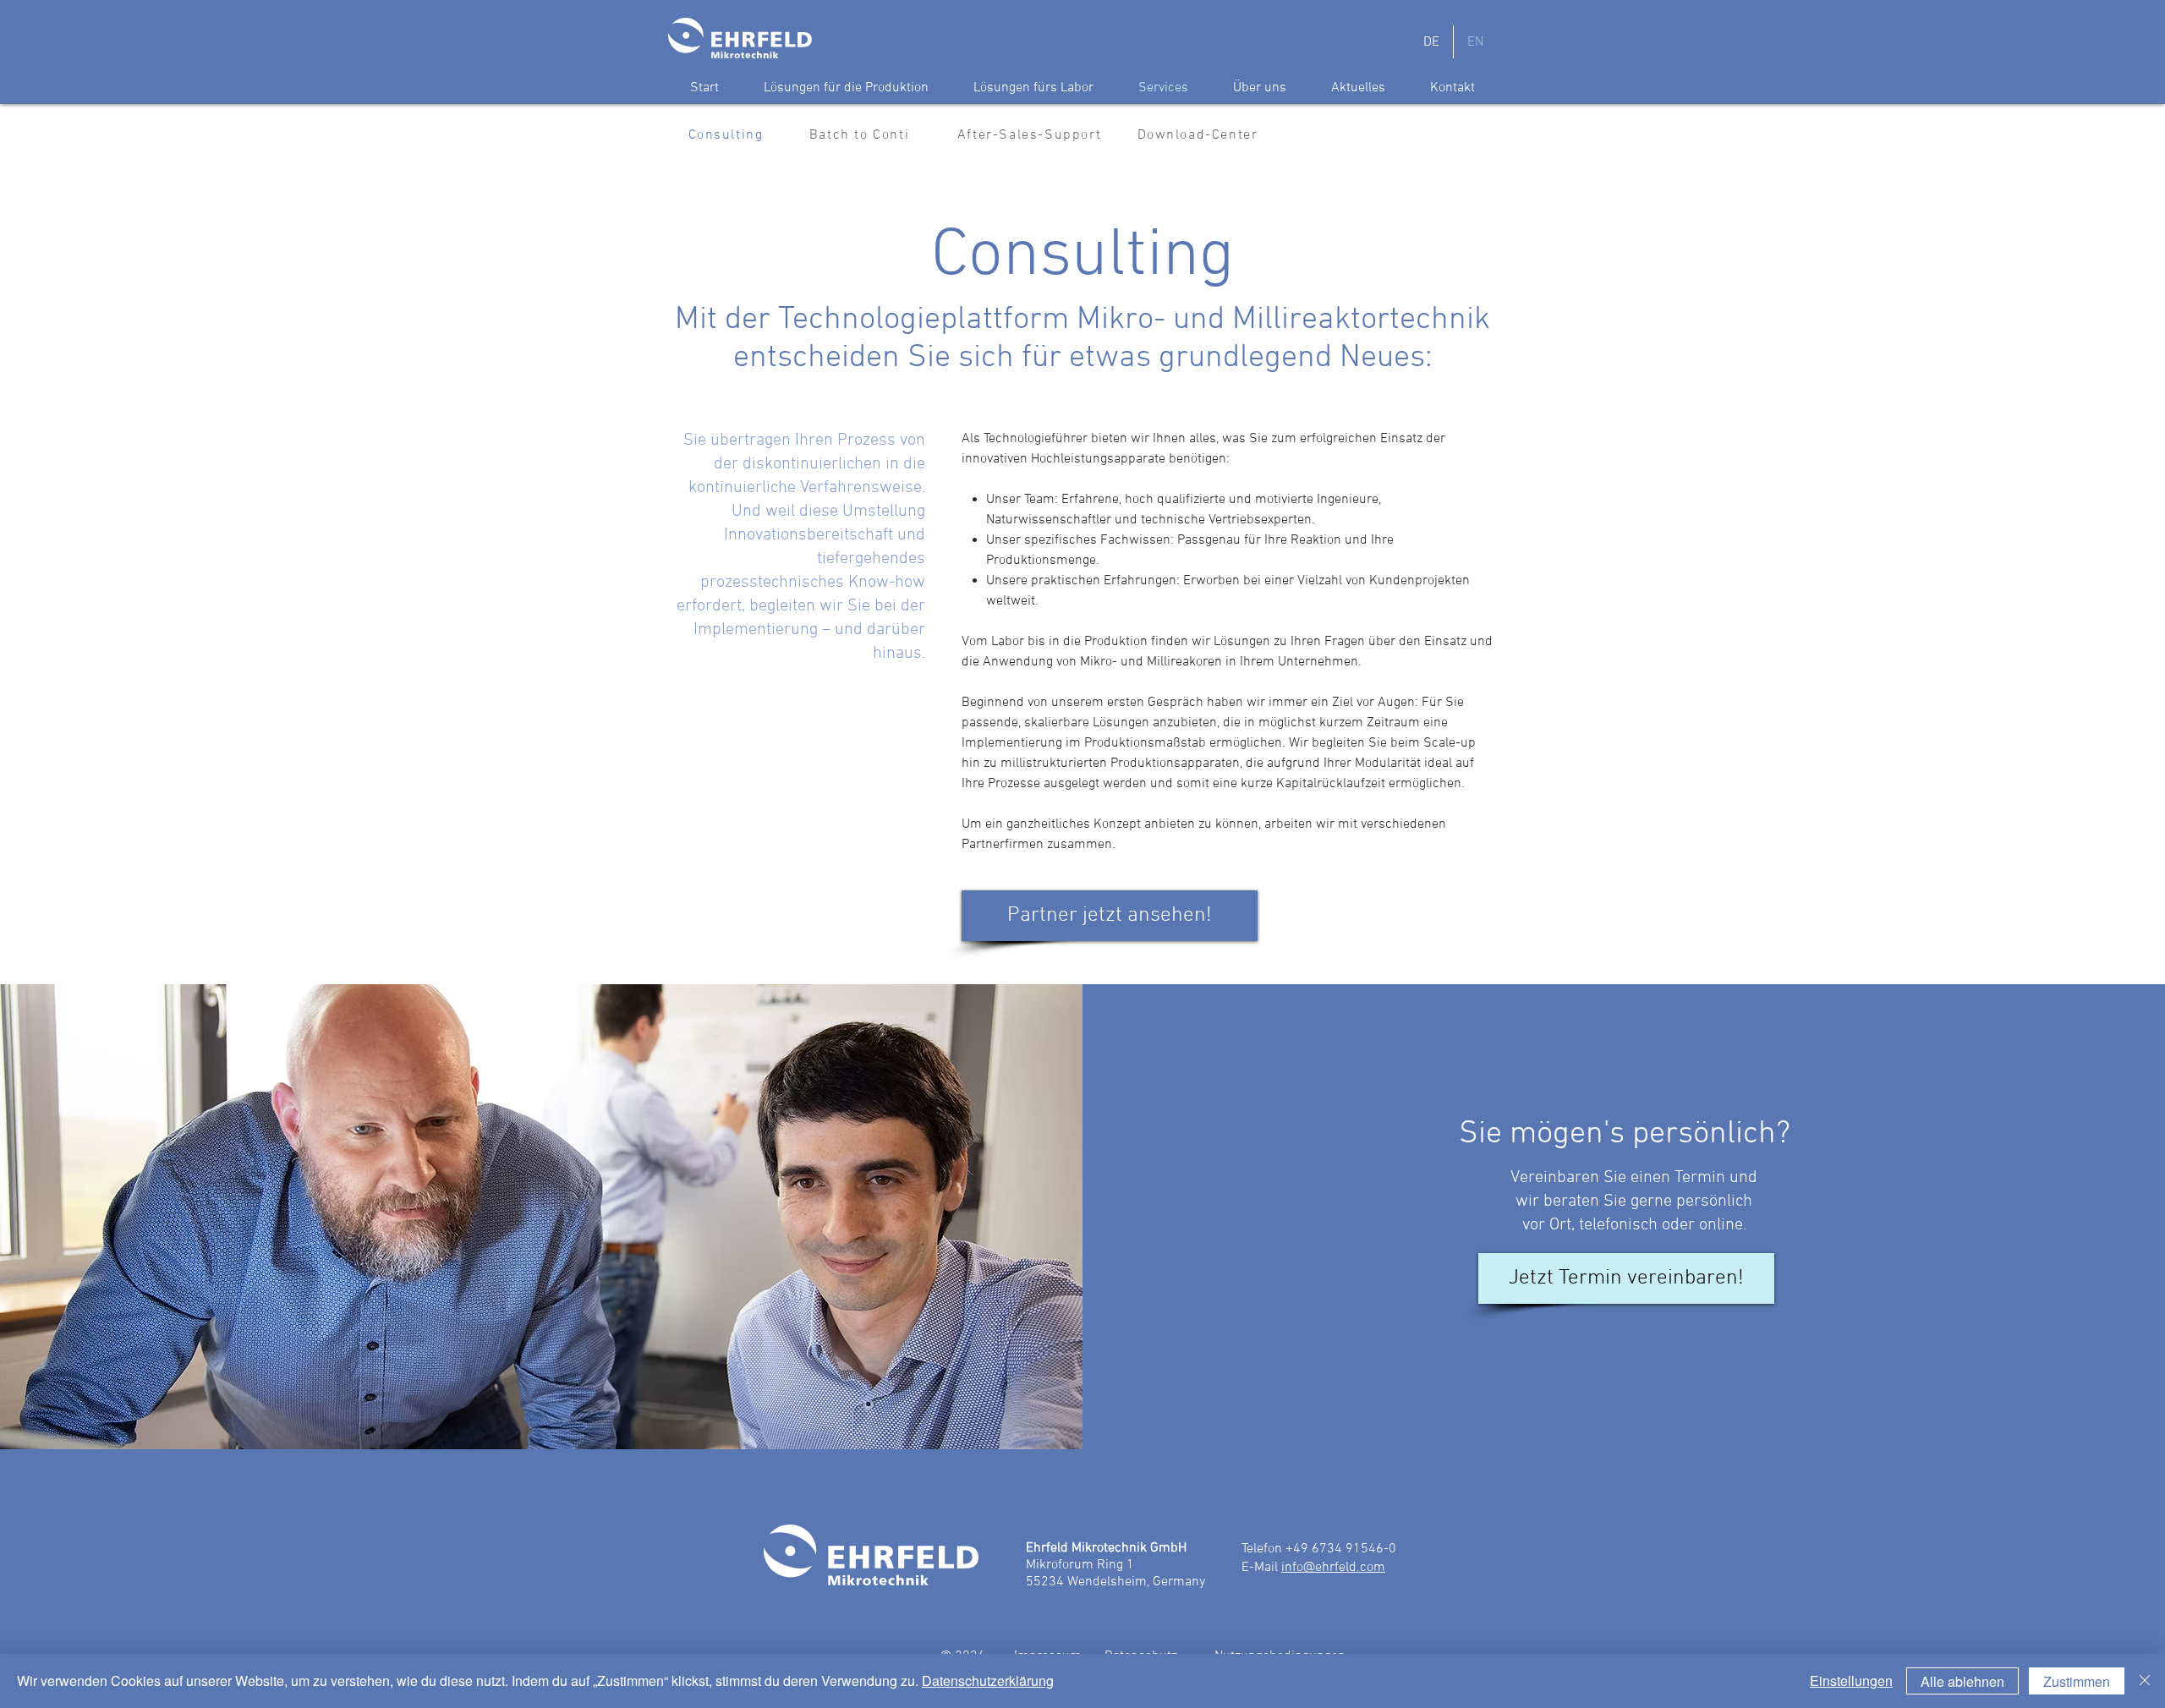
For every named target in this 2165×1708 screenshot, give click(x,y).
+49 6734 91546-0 (1341, 1549)
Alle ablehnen (1962, 1681)
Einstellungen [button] (1851, 1681)
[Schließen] (2145, 1681)
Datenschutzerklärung (988, 1681)
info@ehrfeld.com (1333, 1568)
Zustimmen (2077, 1681)
